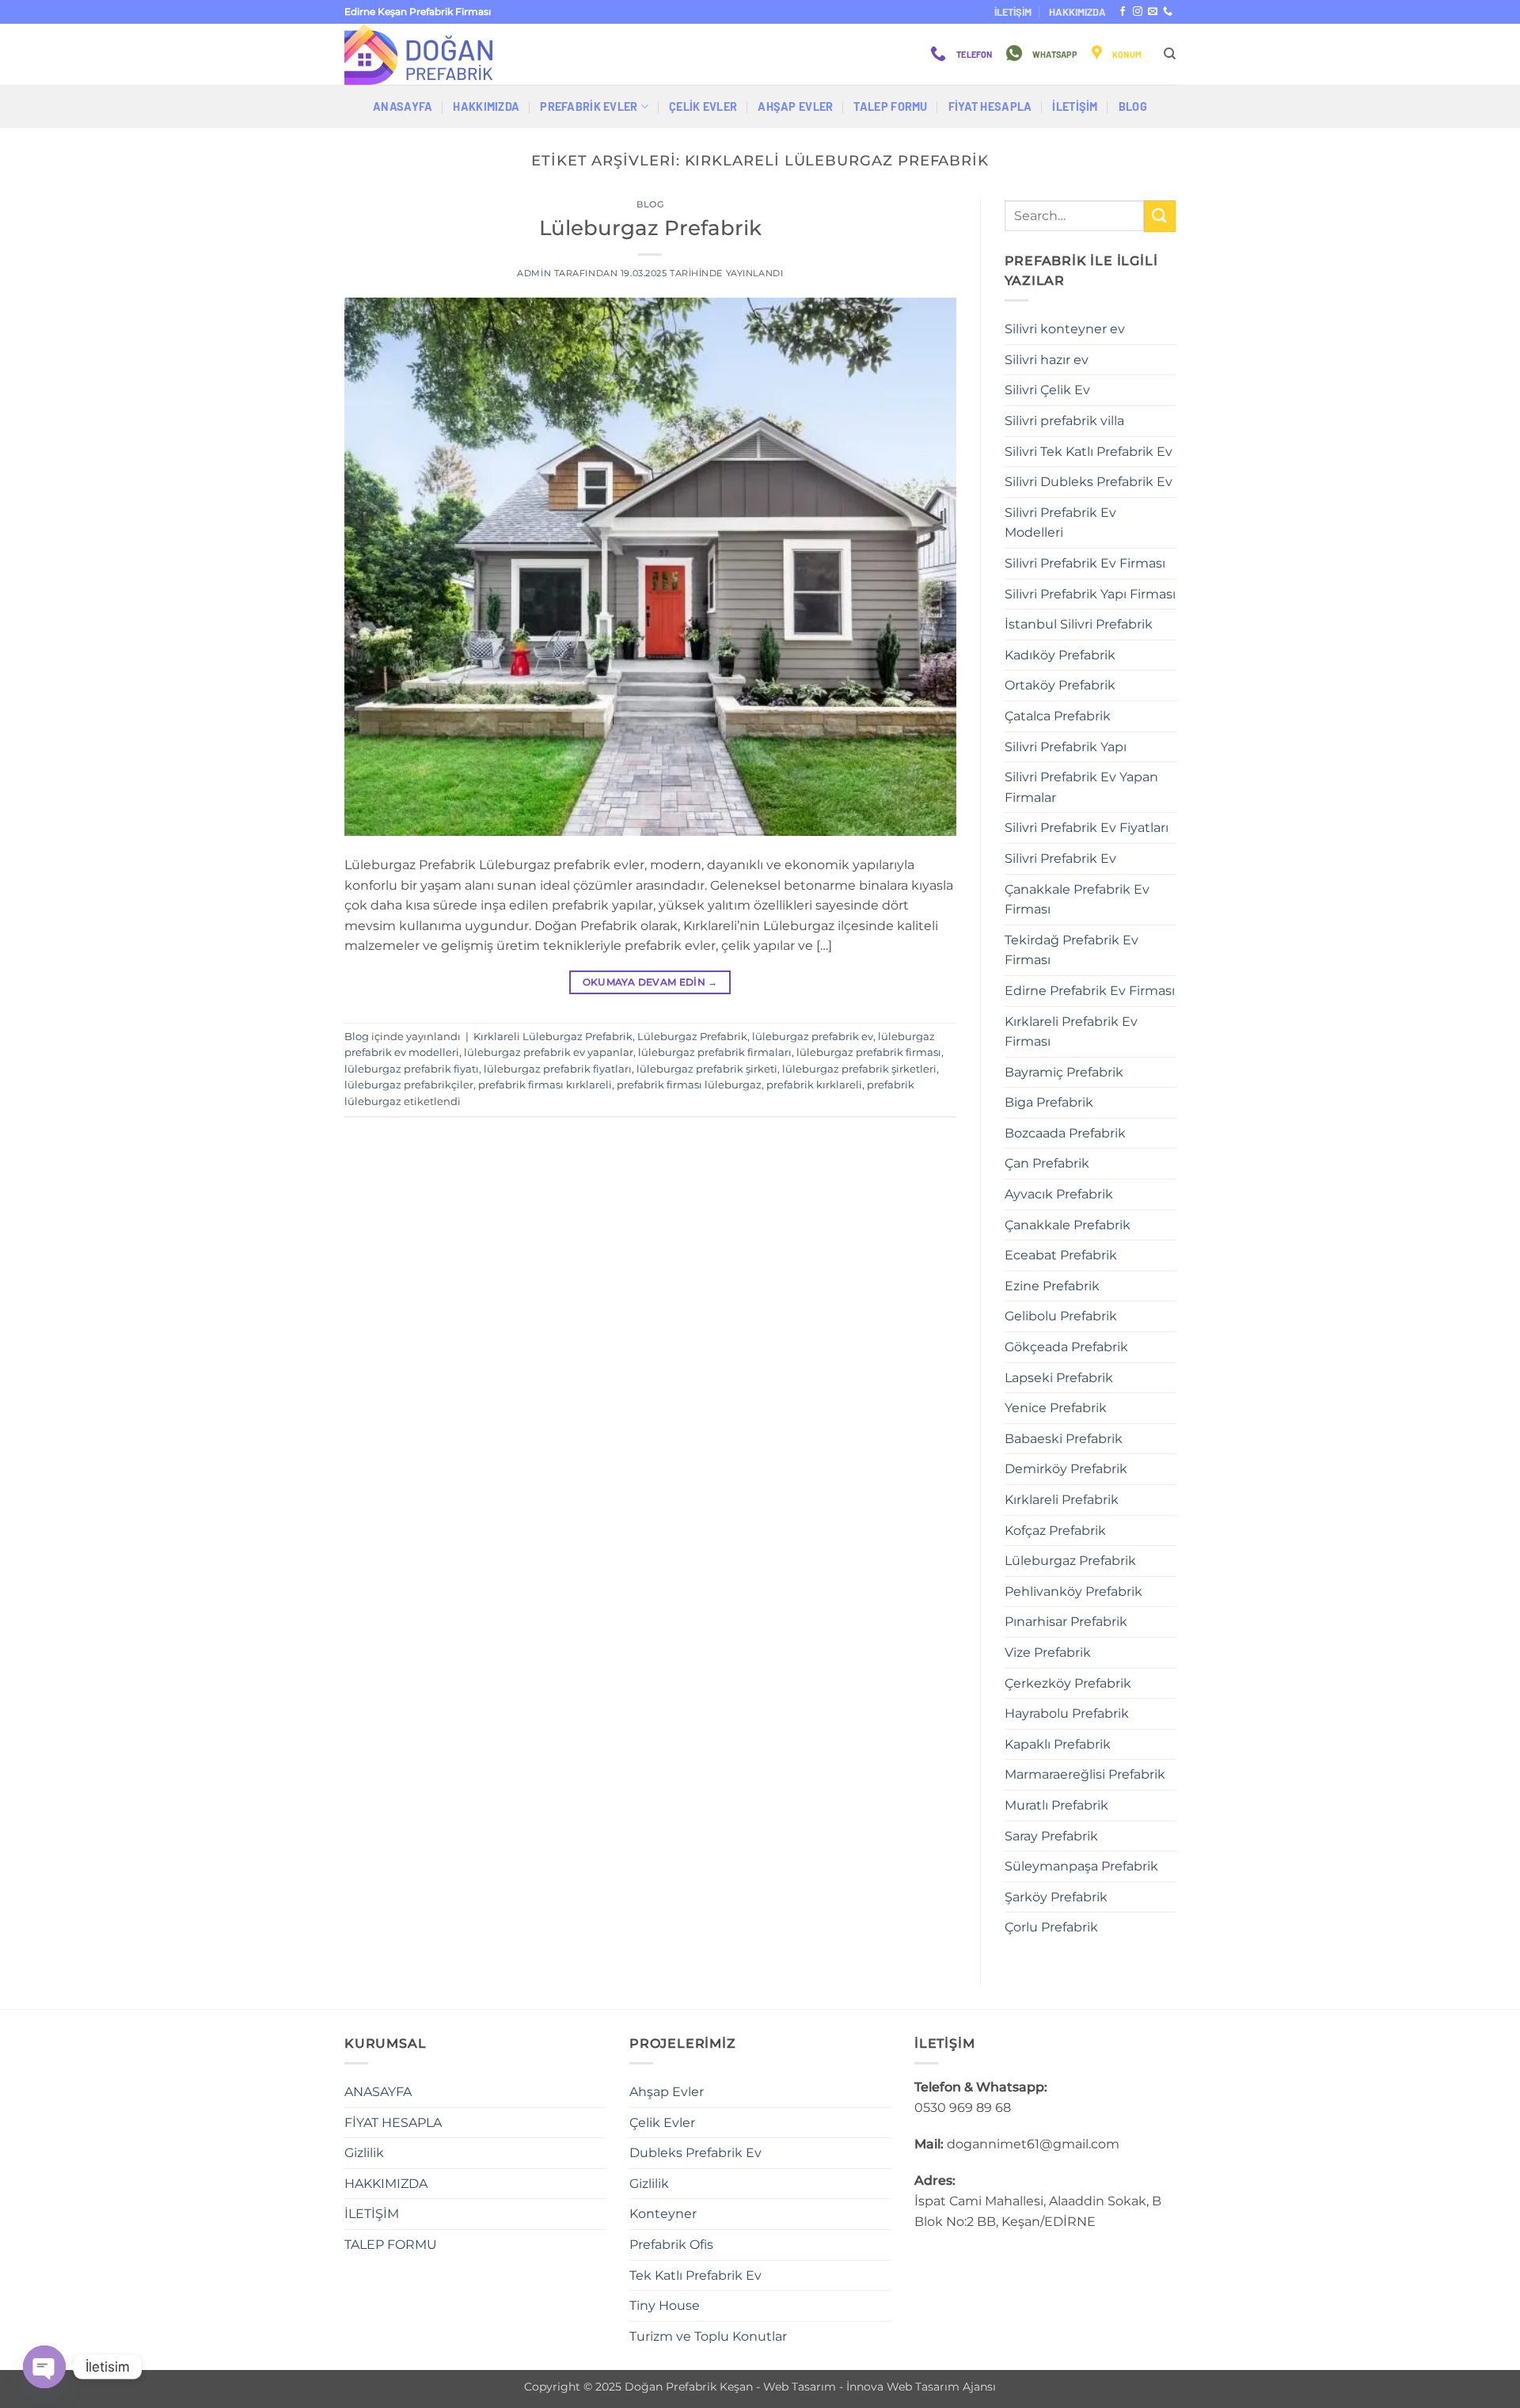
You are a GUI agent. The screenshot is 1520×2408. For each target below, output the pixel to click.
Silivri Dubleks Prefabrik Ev (1089, 482)
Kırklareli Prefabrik (1062, 1500)
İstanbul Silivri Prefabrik (1079, 624)
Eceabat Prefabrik (1061, 1255)
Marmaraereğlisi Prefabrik (1085, 1774)
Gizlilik (364, 2153)
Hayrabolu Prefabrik (1067, 1713)
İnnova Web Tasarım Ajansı (921, 2387)
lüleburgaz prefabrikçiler (409, 1085)
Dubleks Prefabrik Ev (695, 2153)
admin (534, 273)
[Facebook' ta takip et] (1123, 12)
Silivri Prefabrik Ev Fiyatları (1087, 828)
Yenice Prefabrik (1056, 1408)
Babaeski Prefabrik (1064, 1439)
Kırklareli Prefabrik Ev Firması (1071, 1032)
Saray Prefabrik (1051, 1836)
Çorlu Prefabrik (1051, 1927)
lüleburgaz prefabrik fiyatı (412, 1069)
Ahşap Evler (795, 106)
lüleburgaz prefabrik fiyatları (558, 1069)
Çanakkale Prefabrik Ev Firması (1077, 900)
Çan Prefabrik (1047, 1163)
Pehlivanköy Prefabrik (1073, 1591)
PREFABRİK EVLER (589, 106)
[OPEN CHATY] (44, 2367)
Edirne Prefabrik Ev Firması (1090, 991)
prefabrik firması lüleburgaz (689, 1085)
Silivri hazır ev (1047, 360)
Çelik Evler (703, 106)
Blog (1133, 106)
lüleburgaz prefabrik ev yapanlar (549, 1052)
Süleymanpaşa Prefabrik (1081, 1866)
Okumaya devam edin (650, 982)
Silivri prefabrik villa (1064, 421)
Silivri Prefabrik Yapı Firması (1090, 594)
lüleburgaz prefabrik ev (813, 1037)
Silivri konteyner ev (1065, 329)
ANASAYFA (403, 106)
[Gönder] (1160, 216)
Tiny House (665, 2305)
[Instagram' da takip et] (1138, 12)
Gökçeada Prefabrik (1066, 1347)
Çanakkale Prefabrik (1068, 1225)
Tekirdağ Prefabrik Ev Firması (1072, 950)
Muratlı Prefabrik (1056, 1805)
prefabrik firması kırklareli (545, 1085)
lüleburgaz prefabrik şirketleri (859, 1069)
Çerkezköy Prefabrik (1068, 1683)
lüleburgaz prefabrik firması (869, 1052)
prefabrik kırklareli (814, 1085)
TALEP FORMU (890, 106)
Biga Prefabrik (1049, 1102)
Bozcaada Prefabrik (1065, 1133)
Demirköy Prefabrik (1066, 1469)
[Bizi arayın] (1168, 12)
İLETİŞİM (1013, 12)
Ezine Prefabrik (1052, 1286)
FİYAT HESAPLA (990, 106)
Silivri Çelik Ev (1047, 390)
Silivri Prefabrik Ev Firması (1085, 563)
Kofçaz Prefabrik (1055, 1531)
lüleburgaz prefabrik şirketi (707, 1069)
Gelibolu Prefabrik (1061, 1316)
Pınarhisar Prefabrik (1066, 1622)
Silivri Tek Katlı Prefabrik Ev (1089, 452)
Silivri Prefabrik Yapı (1066, 747)
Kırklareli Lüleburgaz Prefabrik (553, 1037)
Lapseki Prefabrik (1059, 1378)
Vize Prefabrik (1048, 1652)
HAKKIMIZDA (1077, 12)
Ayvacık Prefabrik (1059, 1194)
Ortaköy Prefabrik (1060, 685)
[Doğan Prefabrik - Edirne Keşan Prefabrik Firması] (424, 54)
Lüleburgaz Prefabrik (650, 228)
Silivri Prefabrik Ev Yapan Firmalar (1081, 787)
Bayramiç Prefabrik (1064, 1072)
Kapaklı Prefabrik (1058, 1744)
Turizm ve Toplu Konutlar (708, 2336)
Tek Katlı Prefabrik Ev (695, 2275)
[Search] (1170, 54)
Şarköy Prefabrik (1056, 1897)
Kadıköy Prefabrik (1060, 655)
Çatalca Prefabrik (1058, 716)
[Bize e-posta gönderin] (1153, 12)
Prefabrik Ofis (671, 2245)
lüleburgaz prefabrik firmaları (715, 1052)
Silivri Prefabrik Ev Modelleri (1060, 523)
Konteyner (663, 2214)
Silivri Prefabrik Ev (1060, 858)
